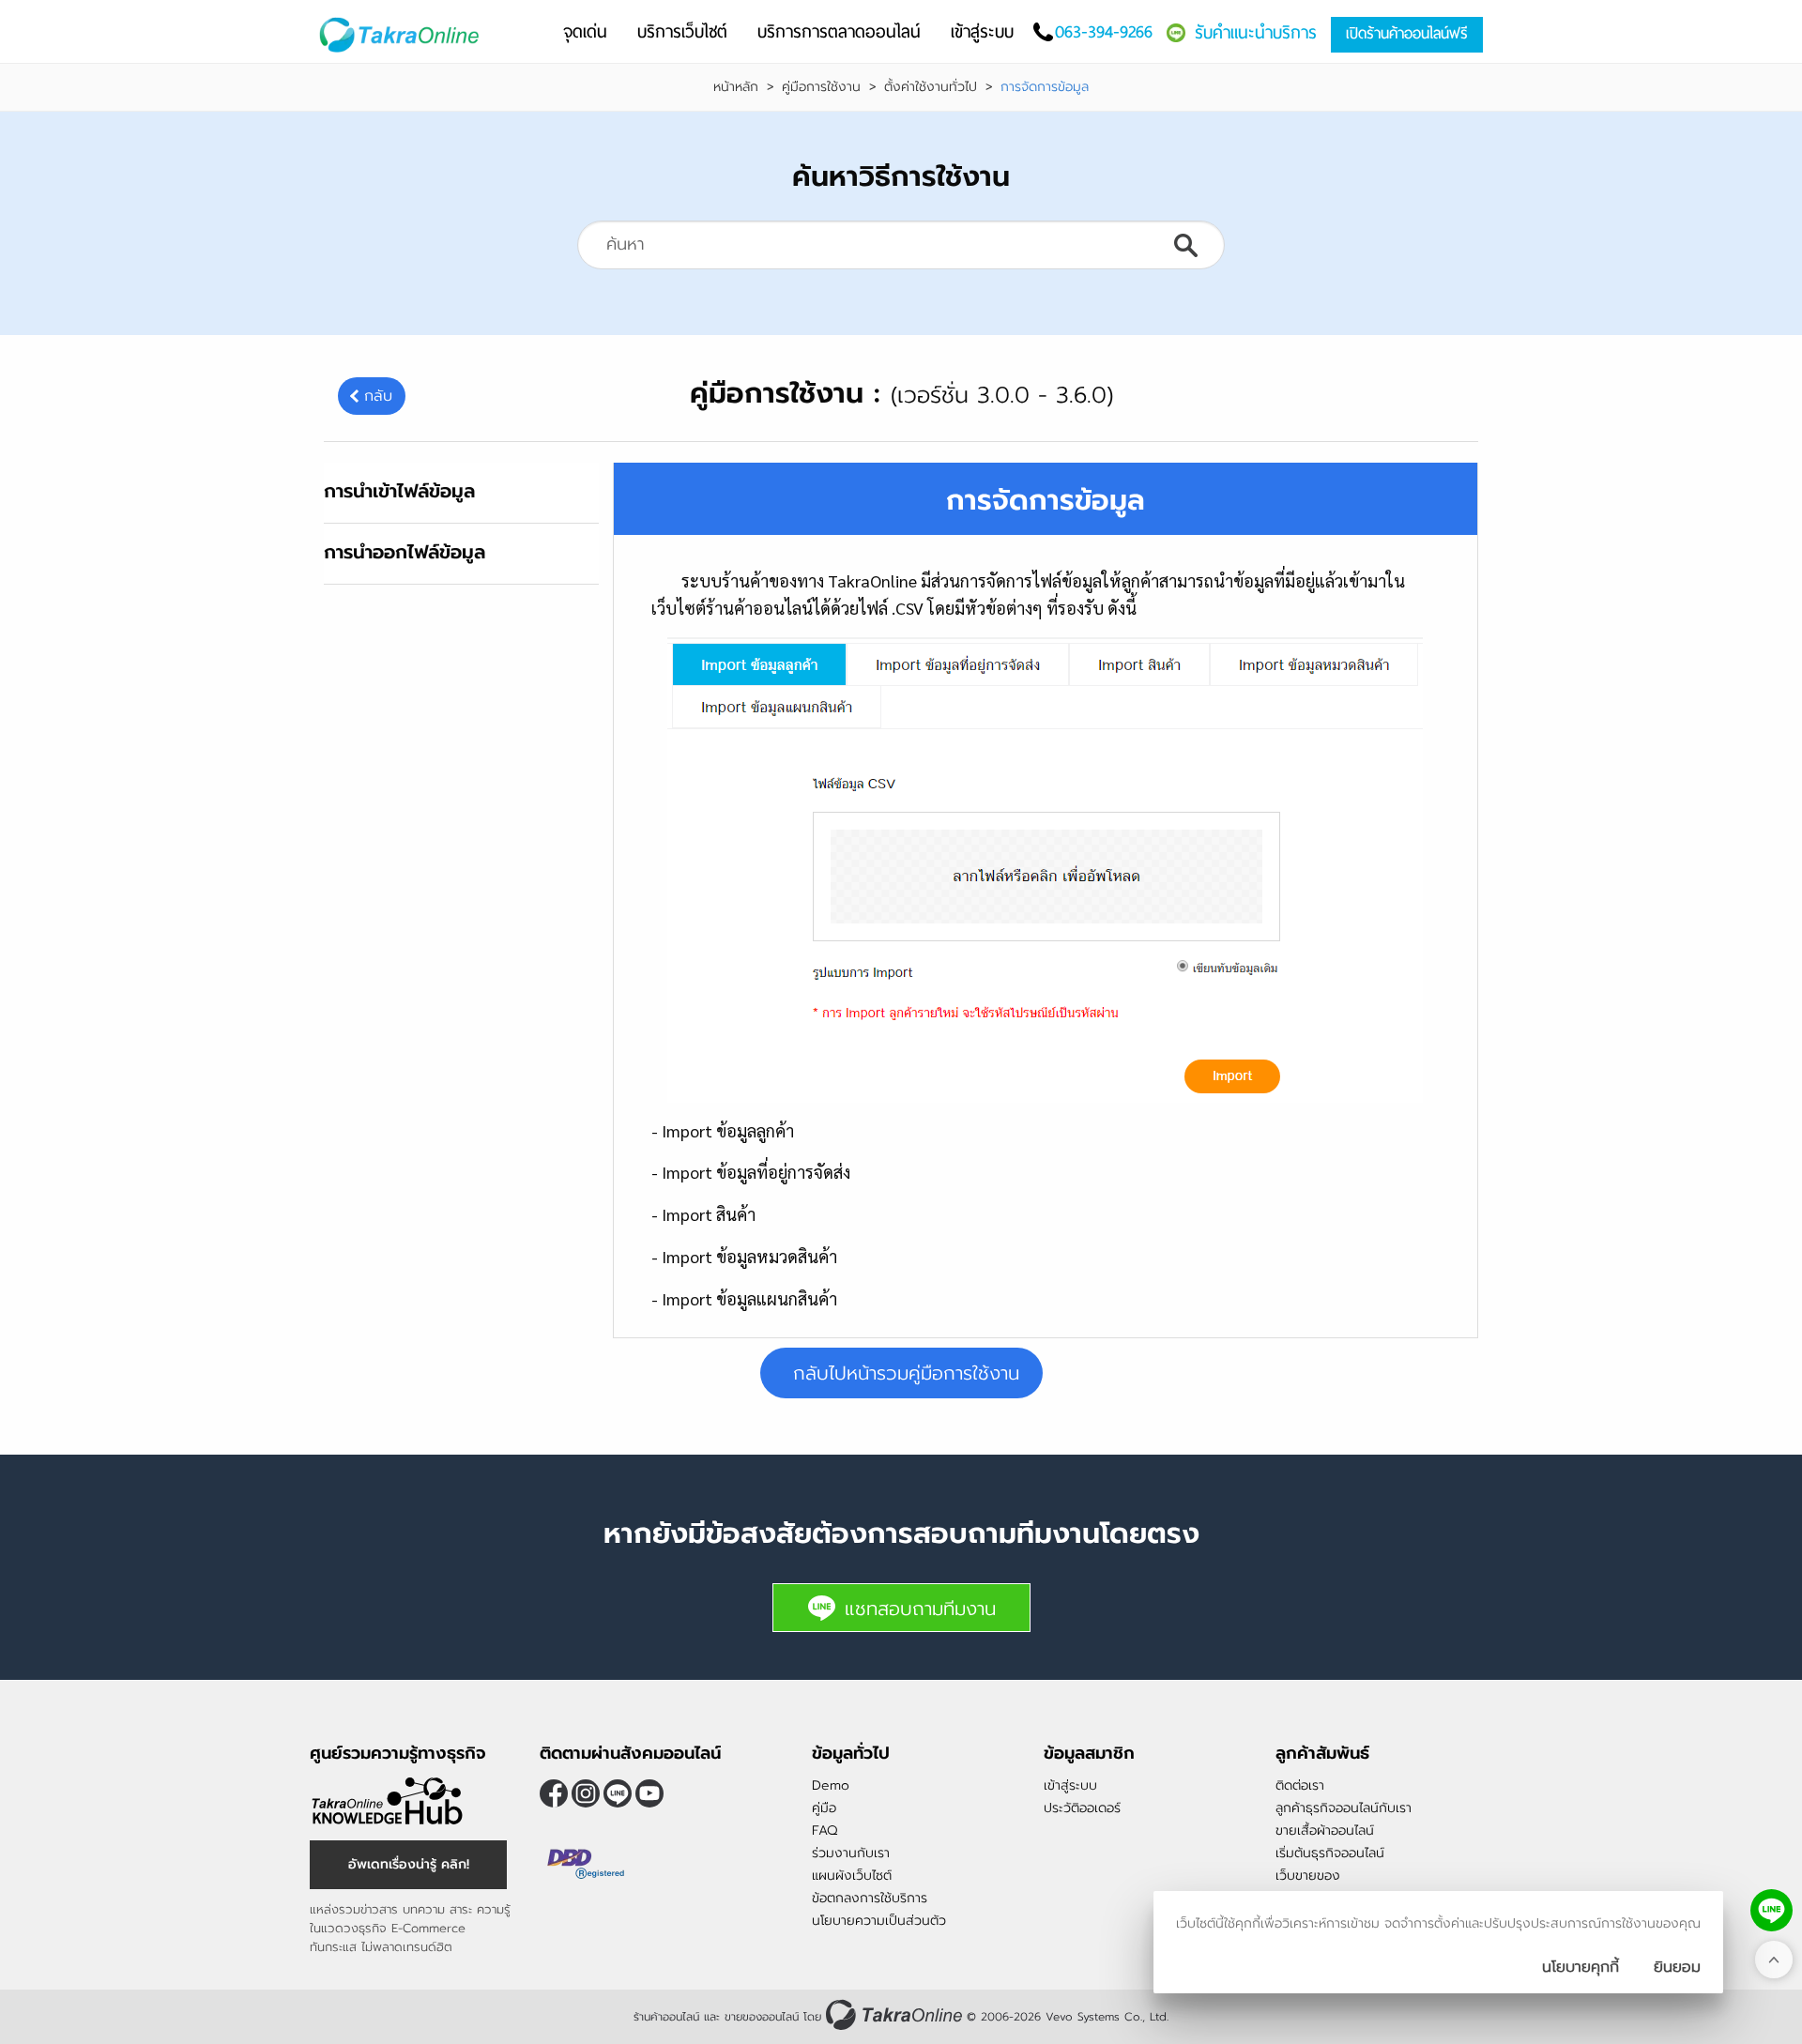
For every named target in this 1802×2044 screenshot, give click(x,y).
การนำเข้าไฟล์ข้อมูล (399, 491)
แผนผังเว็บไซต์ (852, 1876)
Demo (831, 1785)
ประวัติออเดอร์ (1082, 1808)
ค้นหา (1185, 245)
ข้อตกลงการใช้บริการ (870, 1898)
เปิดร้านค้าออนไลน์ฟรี (1407, 33)
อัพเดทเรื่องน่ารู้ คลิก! (409, 1864)
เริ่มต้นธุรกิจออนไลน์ (1330, 1853)
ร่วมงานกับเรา (851, 1853)
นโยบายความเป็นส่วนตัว (879, 1921)
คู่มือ (824, 1808)
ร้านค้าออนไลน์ (666, 2017)
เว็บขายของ (1308, 1876)
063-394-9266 (1104, 31)
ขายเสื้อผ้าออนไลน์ (1325, 1830)
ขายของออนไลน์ (762, 2017)
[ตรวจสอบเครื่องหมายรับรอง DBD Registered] (587, 1864)
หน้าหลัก (736, 87)
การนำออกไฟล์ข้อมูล (405, 552)
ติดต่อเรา (1300, 1785)
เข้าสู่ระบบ (1070, 1785)
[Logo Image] (403, 35)
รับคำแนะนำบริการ (1256, 32)
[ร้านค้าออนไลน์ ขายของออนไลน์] (894, 2014)
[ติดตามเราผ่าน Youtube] (649, 1793)
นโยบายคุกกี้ (1581, 1967)
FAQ (825, 1830)
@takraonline (618, 1793)
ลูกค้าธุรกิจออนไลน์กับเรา (1344, 1808)
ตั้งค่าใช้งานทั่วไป (931, 87)
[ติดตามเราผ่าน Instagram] (586, 1793)
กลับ (378, 396)
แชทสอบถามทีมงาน (920, 1609)
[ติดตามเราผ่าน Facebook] (554, 1793)
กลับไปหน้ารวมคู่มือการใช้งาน (906, 1373)
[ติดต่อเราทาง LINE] (1771, 1910)
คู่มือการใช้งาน (821, 87)
